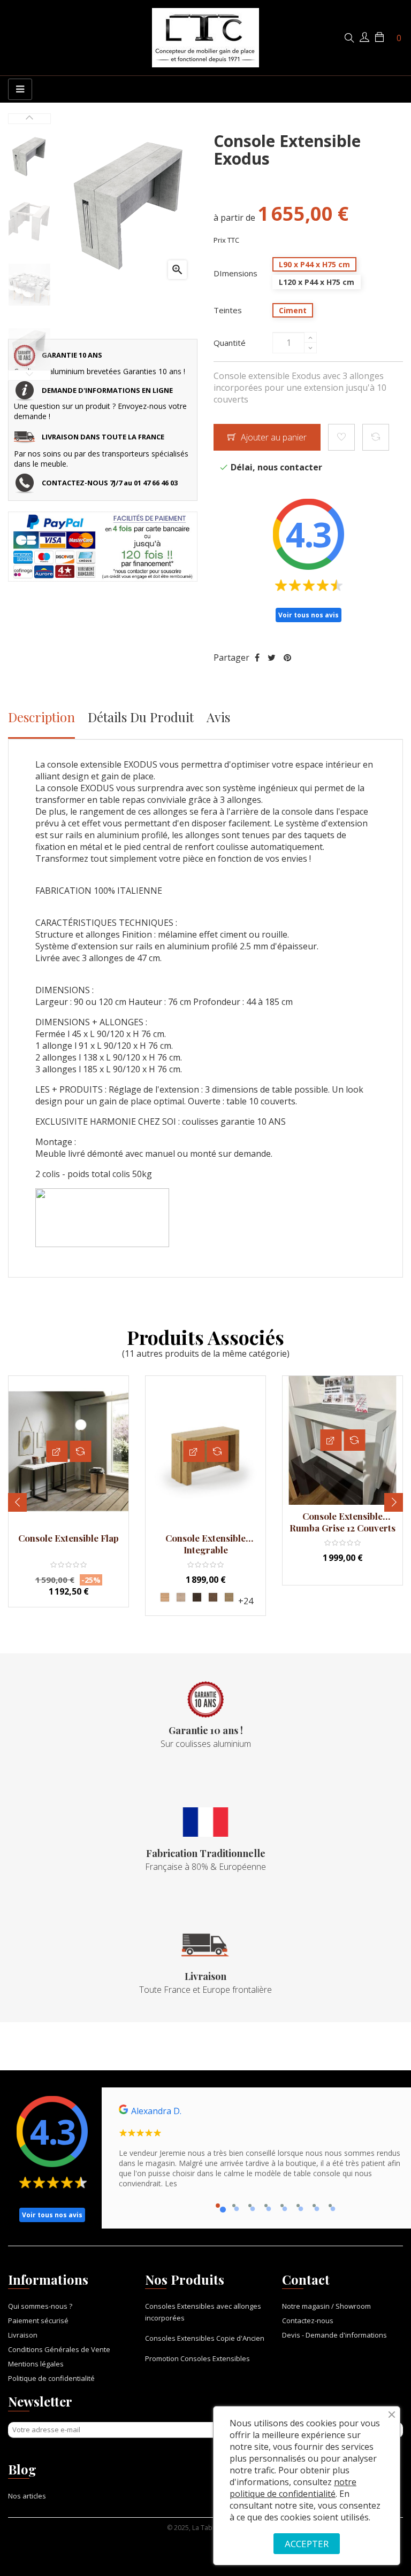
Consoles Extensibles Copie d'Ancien (205, 2338)
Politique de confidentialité (51, 2378)
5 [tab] (282, 2206)
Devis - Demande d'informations (334, 2335)
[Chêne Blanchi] (181, 1597)
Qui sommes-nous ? (40, 2306)
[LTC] (205, 38)
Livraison (23, 2335)
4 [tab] (266, 2206)
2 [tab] (234, 2206)
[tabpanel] (260, 2151)
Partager (257, 657)
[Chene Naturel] (165, 1597)
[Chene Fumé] (197, 1597)
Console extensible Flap (68, 1538)
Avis (218, 717)
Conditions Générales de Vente (59, 2349)
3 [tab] (250, 2206)
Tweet (272, 657)
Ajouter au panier (273, 437)
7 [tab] (314, 2206)
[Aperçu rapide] (57, 1451)
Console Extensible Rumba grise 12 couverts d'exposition (342, 1522)
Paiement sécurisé (38, 2320)
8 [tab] (330, 2206)
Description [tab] (41, 717)
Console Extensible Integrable (205, 1544)
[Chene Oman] (229, 1597)
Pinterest (287, 657)
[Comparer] (376, 437)
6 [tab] (298, 2206)
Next (29, 119)
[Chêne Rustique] (213, 1597)
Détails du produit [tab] (141, 717)
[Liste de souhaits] (341, 437)
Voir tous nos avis (309, 615)
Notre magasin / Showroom (326, 2306)
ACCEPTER (307, 2544)
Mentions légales (36, 2364)
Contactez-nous (308, 2320)
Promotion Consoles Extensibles (197, 2358)
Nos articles (27, 2496)
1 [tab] (218, 2206)
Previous (29, 375)
